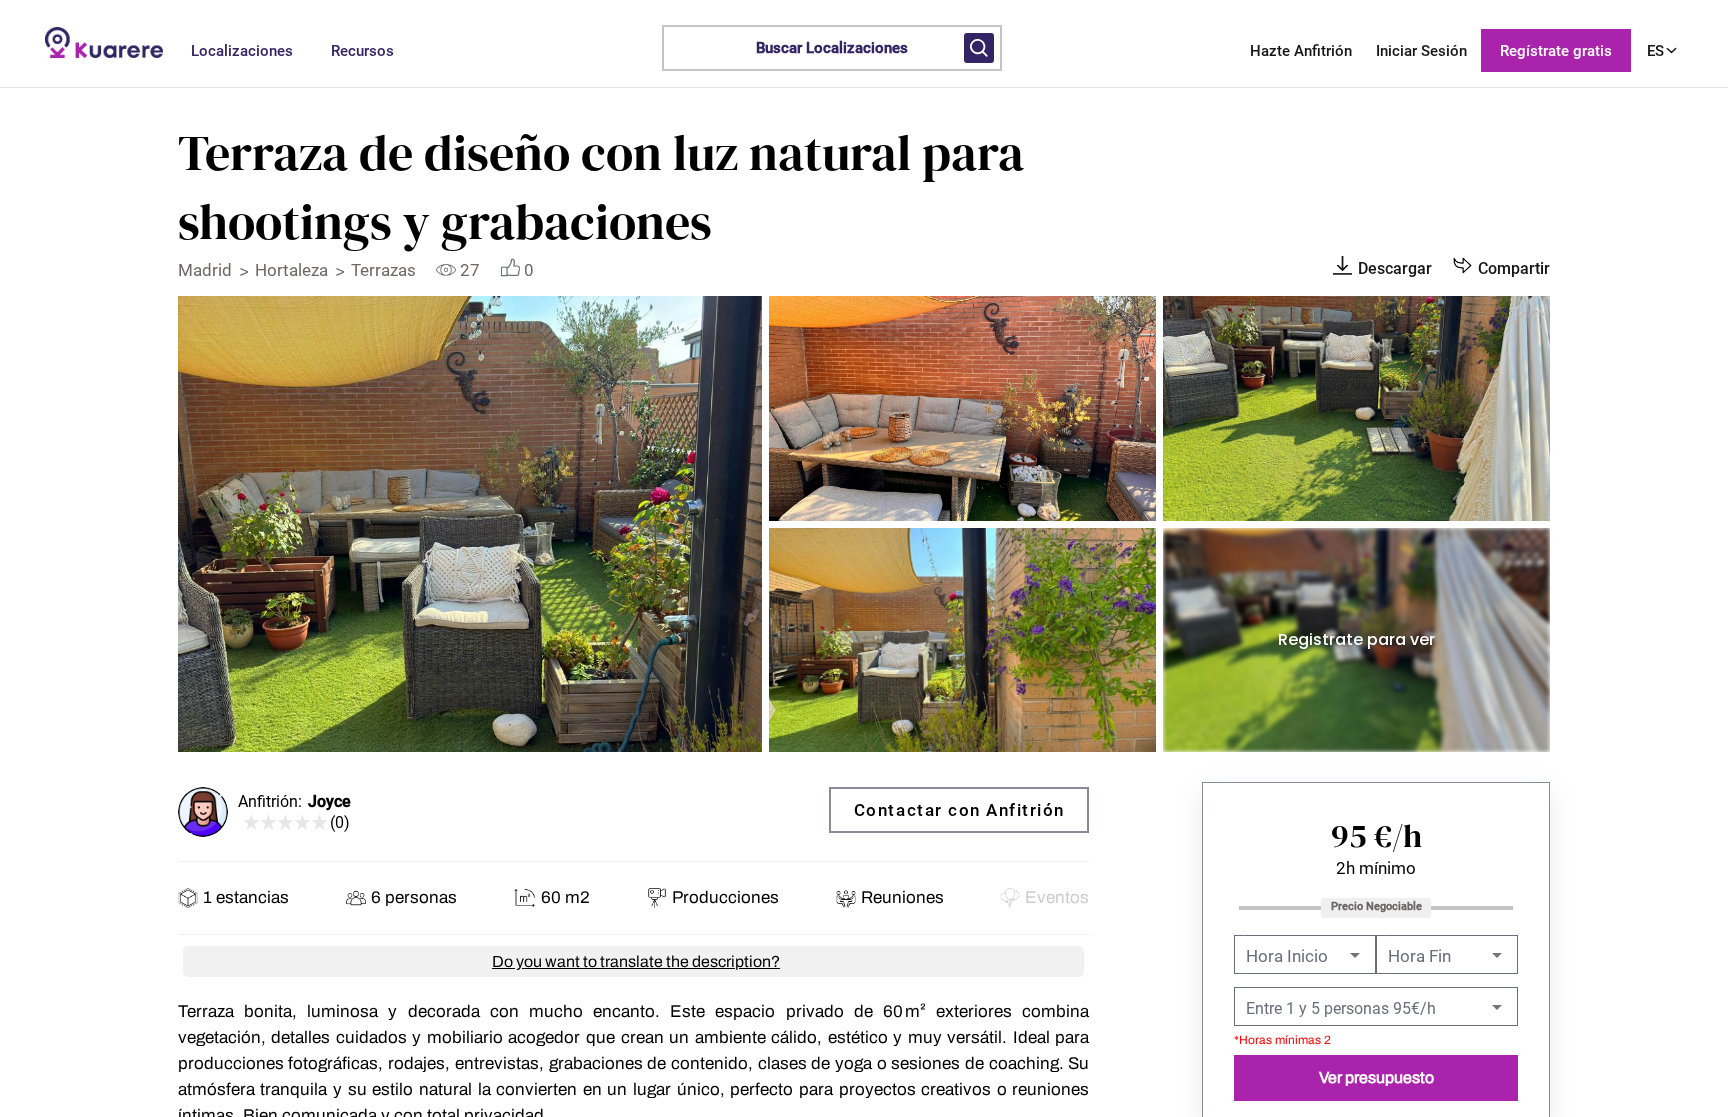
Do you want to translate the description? (636, 962)
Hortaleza (293, 270)
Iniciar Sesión (1421, 51)
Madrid (207, 270)
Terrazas (385, 270)
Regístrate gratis (1556, 51)
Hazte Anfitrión (1301, 51)
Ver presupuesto (1376, 1077)
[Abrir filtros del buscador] (979, 48)
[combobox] (1374, 1009)
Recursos (362, 51)
